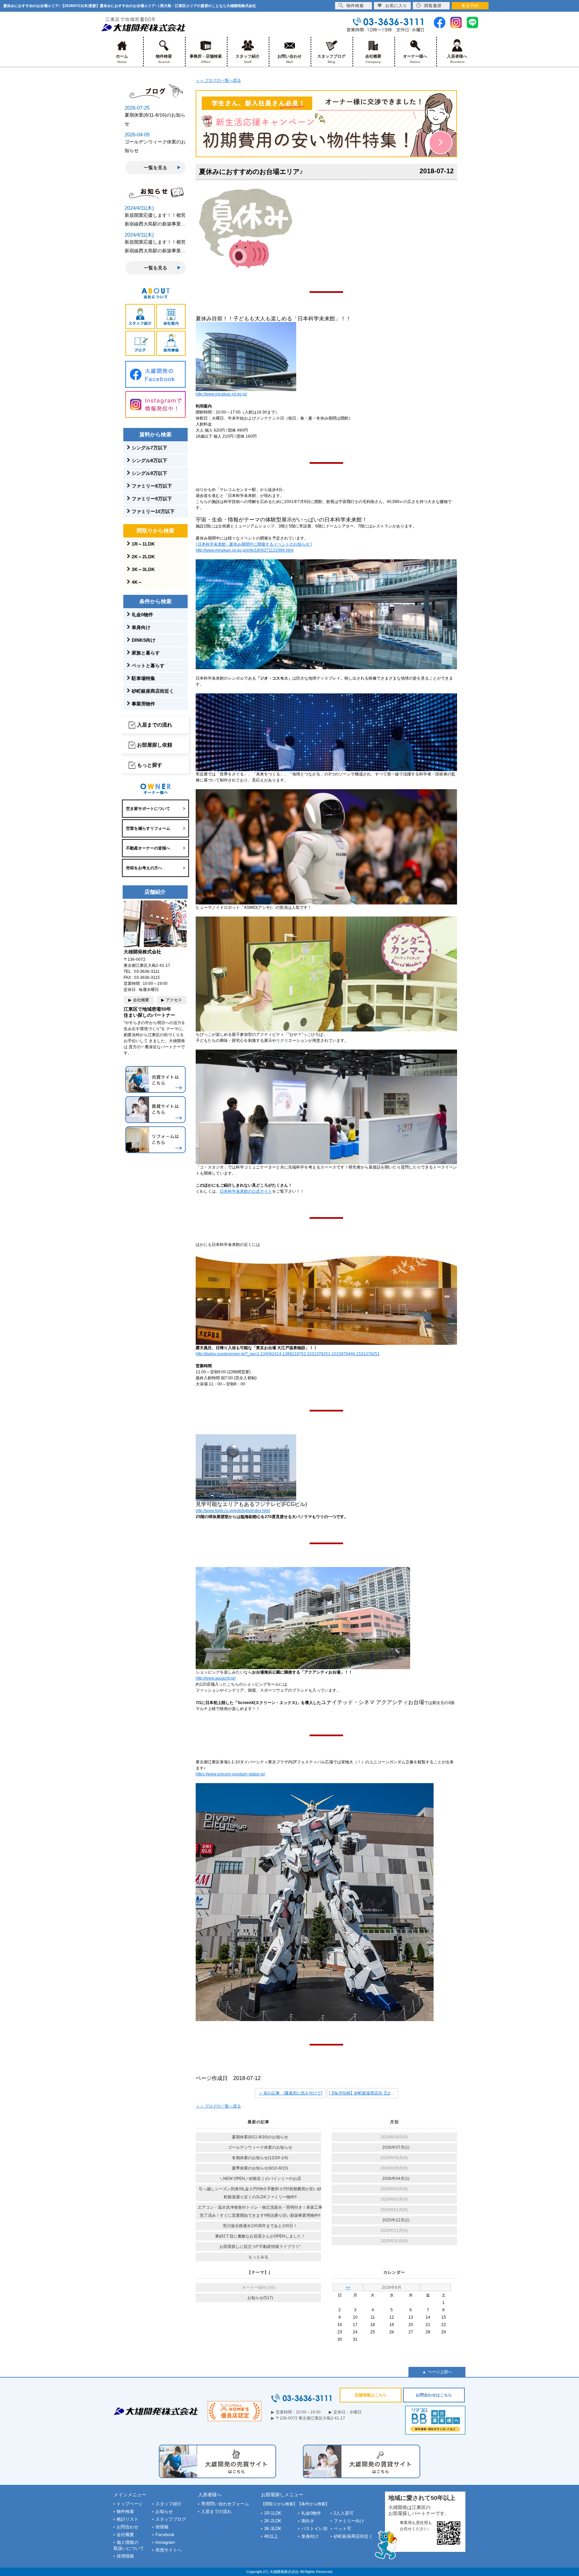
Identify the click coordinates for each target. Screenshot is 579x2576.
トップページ (130, 2504)
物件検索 (164, 59)
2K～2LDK (143, 557)
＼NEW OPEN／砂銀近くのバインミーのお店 (260, 2179)
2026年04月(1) (396, 2179)
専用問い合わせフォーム (225, 2504)
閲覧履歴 (433, 6)
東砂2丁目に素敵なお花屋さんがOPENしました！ (260, 2236)
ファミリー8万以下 (152, 486)
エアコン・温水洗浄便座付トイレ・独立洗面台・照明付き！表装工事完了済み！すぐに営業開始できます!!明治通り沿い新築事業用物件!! (260, 2211)
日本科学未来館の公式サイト (246, 1191)
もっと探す (150, 765)
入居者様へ (457, 59)
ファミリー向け (349, 2521)
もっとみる (258, 2257)
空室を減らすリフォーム (148, 828)
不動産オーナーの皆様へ (148, 848)
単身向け (141, 627)
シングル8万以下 (149, 460)
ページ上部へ (440, 2372)
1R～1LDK (143, 544)
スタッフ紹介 (248, 59)
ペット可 (342, 2529)
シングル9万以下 (149, 473)
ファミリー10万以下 (153, 511)
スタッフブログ (331, 59)
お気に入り (396, 6)
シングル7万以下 (149, 448)
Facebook (165, 2535)
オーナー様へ (415, 59)
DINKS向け (144, 640)
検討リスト (127, 2519)
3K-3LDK (273, 2529)
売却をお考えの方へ (144, 868)
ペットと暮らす (148, 666)
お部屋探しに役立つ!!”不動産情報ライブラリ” (260, 2247)
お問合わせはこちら (434, 2395)
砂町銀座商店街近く (153, 691)
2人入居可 (344, 2513)
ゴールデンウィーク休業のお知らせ (260, 2147)
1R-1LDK (273, 2513)
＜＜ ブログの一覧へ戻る (218, 80)
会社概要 (373, 59)
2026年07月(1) (396, 2147)
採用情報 (125, 2556)
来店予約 (470, 6)
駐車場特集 (143, 678)
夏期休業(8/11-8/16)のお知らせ (260, 2137)
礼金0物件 (142, 615)
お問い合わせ (289, 59)
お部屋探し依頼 (155, 745)
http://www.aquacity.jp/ (216, 1678)
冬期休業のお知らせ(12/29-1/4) (260, 2158)
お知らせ (164, 2511)
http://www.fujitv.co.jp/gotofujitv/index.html (233, 1511)
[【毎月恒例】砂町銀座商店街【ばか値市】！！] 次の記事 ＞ (364, 2093)
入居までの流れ (155, 725)
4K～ (137, 582)
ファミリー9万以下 (152, 499)
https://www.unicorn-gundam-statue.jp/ (230, 1774)
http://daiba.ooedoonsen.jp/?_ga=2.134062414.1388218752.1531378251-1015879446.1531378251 (288, 1354)
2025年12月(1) (396, 2220)
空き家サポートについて (148, 809)
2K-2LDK (273, 2521)
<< (348, 2287)
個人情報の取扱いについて (129, 2545)
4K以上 (271, 2536)
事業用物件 (143, 704)
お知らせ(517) (260, 2298)
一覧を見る (155, 168)
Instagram (165, 2542)
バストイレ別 (314, 2529)
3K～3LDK (143, 569)
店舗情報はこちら (371, 2395)
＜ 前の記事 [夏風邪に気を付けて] (290, 2093)
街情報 (162, 2527)
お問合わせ (127, 2527)
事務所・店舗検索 (206, 59)
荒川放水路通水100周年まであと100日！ (260, 2226)
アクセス (174, 1000)
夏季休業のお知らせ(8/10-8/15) (260, 2168)
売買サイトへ (169, 2550)
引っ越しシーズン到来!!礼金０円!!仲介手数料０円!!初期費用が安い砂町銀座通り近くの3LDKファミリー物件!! (260, 2193)
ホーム (122, 59)
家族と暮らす (146, 653)
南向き (308, 2521)
